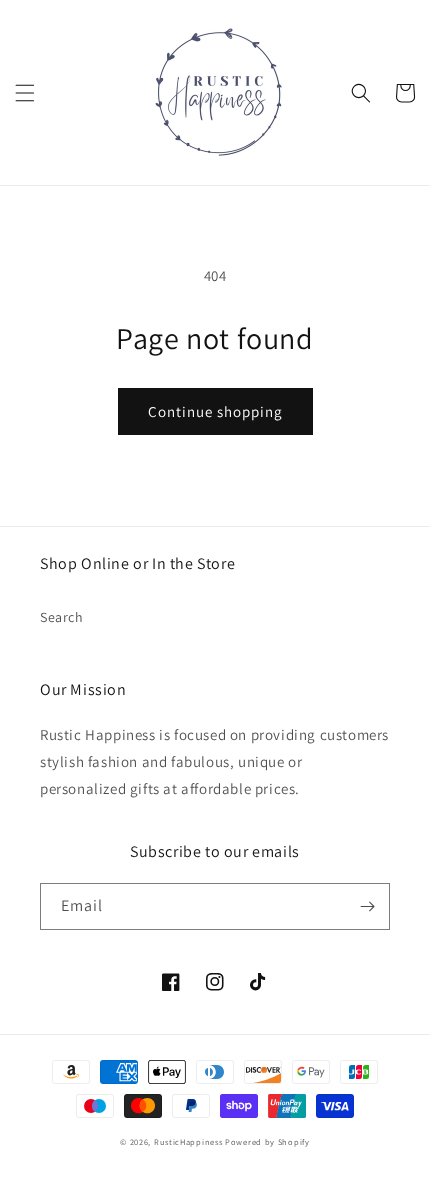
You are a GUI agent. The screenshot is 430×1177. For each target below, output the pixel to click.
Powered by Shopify (267, 1141)
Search (62, 617)
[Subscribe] (367, 906)
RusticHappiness (188, 1141)
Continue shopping (215, 411)
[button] (25, 93)
